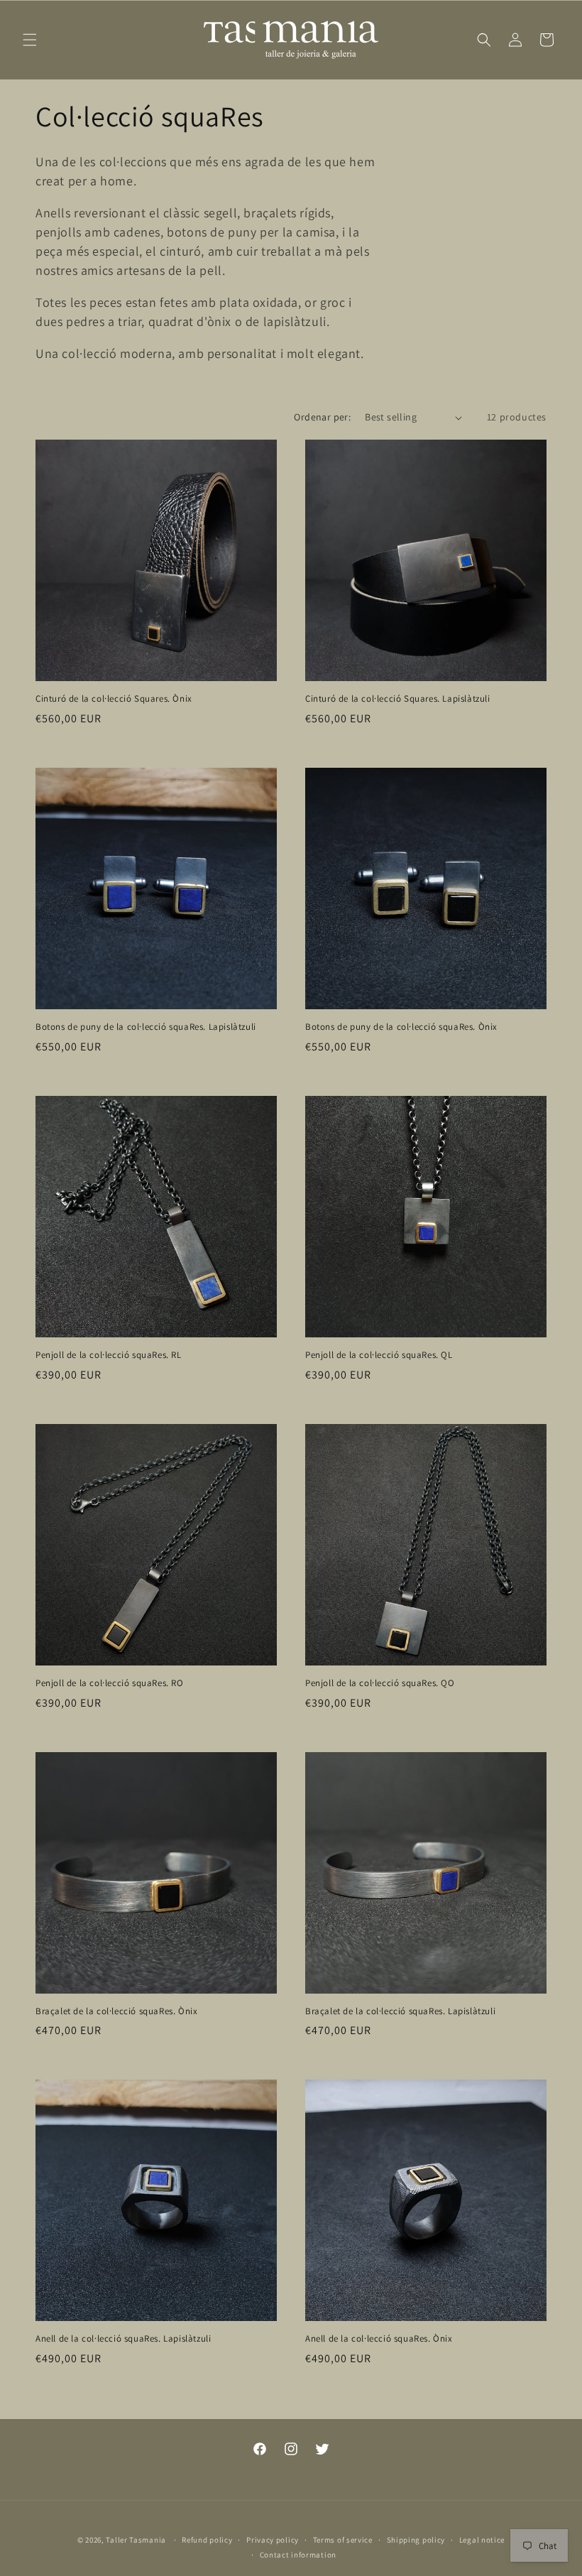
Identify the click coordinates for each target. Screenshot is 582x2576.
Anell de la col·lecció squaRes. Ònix (379, 2339)
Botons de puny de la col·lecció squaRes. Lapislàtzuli (146, 1027)
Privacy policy (273, 2540)
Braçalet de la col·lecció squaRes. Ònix (116, 2011)
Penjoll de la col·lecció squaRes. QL (379, 1355)
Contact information (298, 2555)
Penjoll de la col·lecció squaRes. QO (380, 1683)
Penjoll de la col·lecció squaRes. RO (110, 1683)
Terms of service (343, 2540)
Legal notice (482, 2540)
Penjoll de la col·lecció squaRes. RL (109, 1355)
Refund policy (207, 2540)
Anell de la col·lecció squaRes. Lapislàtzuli (123, 2339)
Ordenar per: (322, 417)
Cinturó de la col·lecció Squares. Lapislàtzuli (398, 699)
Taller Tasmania (136, 2540)
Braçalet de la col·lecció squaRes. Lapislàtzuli (400, 2011)
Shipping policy (416, 2540)
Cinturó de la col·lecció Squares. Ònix (114, 699)
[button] (30, 40)
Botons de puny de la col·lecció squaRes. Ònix (401, 1027)
